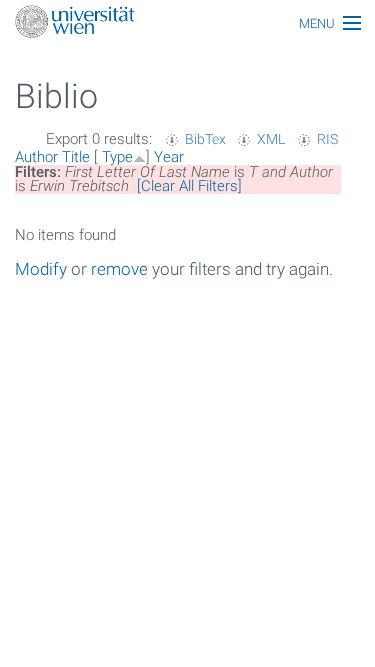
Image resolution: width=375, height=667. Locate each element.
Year (169, 157)
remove (119, 269)
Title (76, 157)
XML (271, 139)
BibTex (205, 139)
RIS (327, 139)
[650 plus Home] (187, 23)
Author (36, 157)
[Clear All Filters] (189, 186)
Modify (41, 269)
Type (117, 157)
